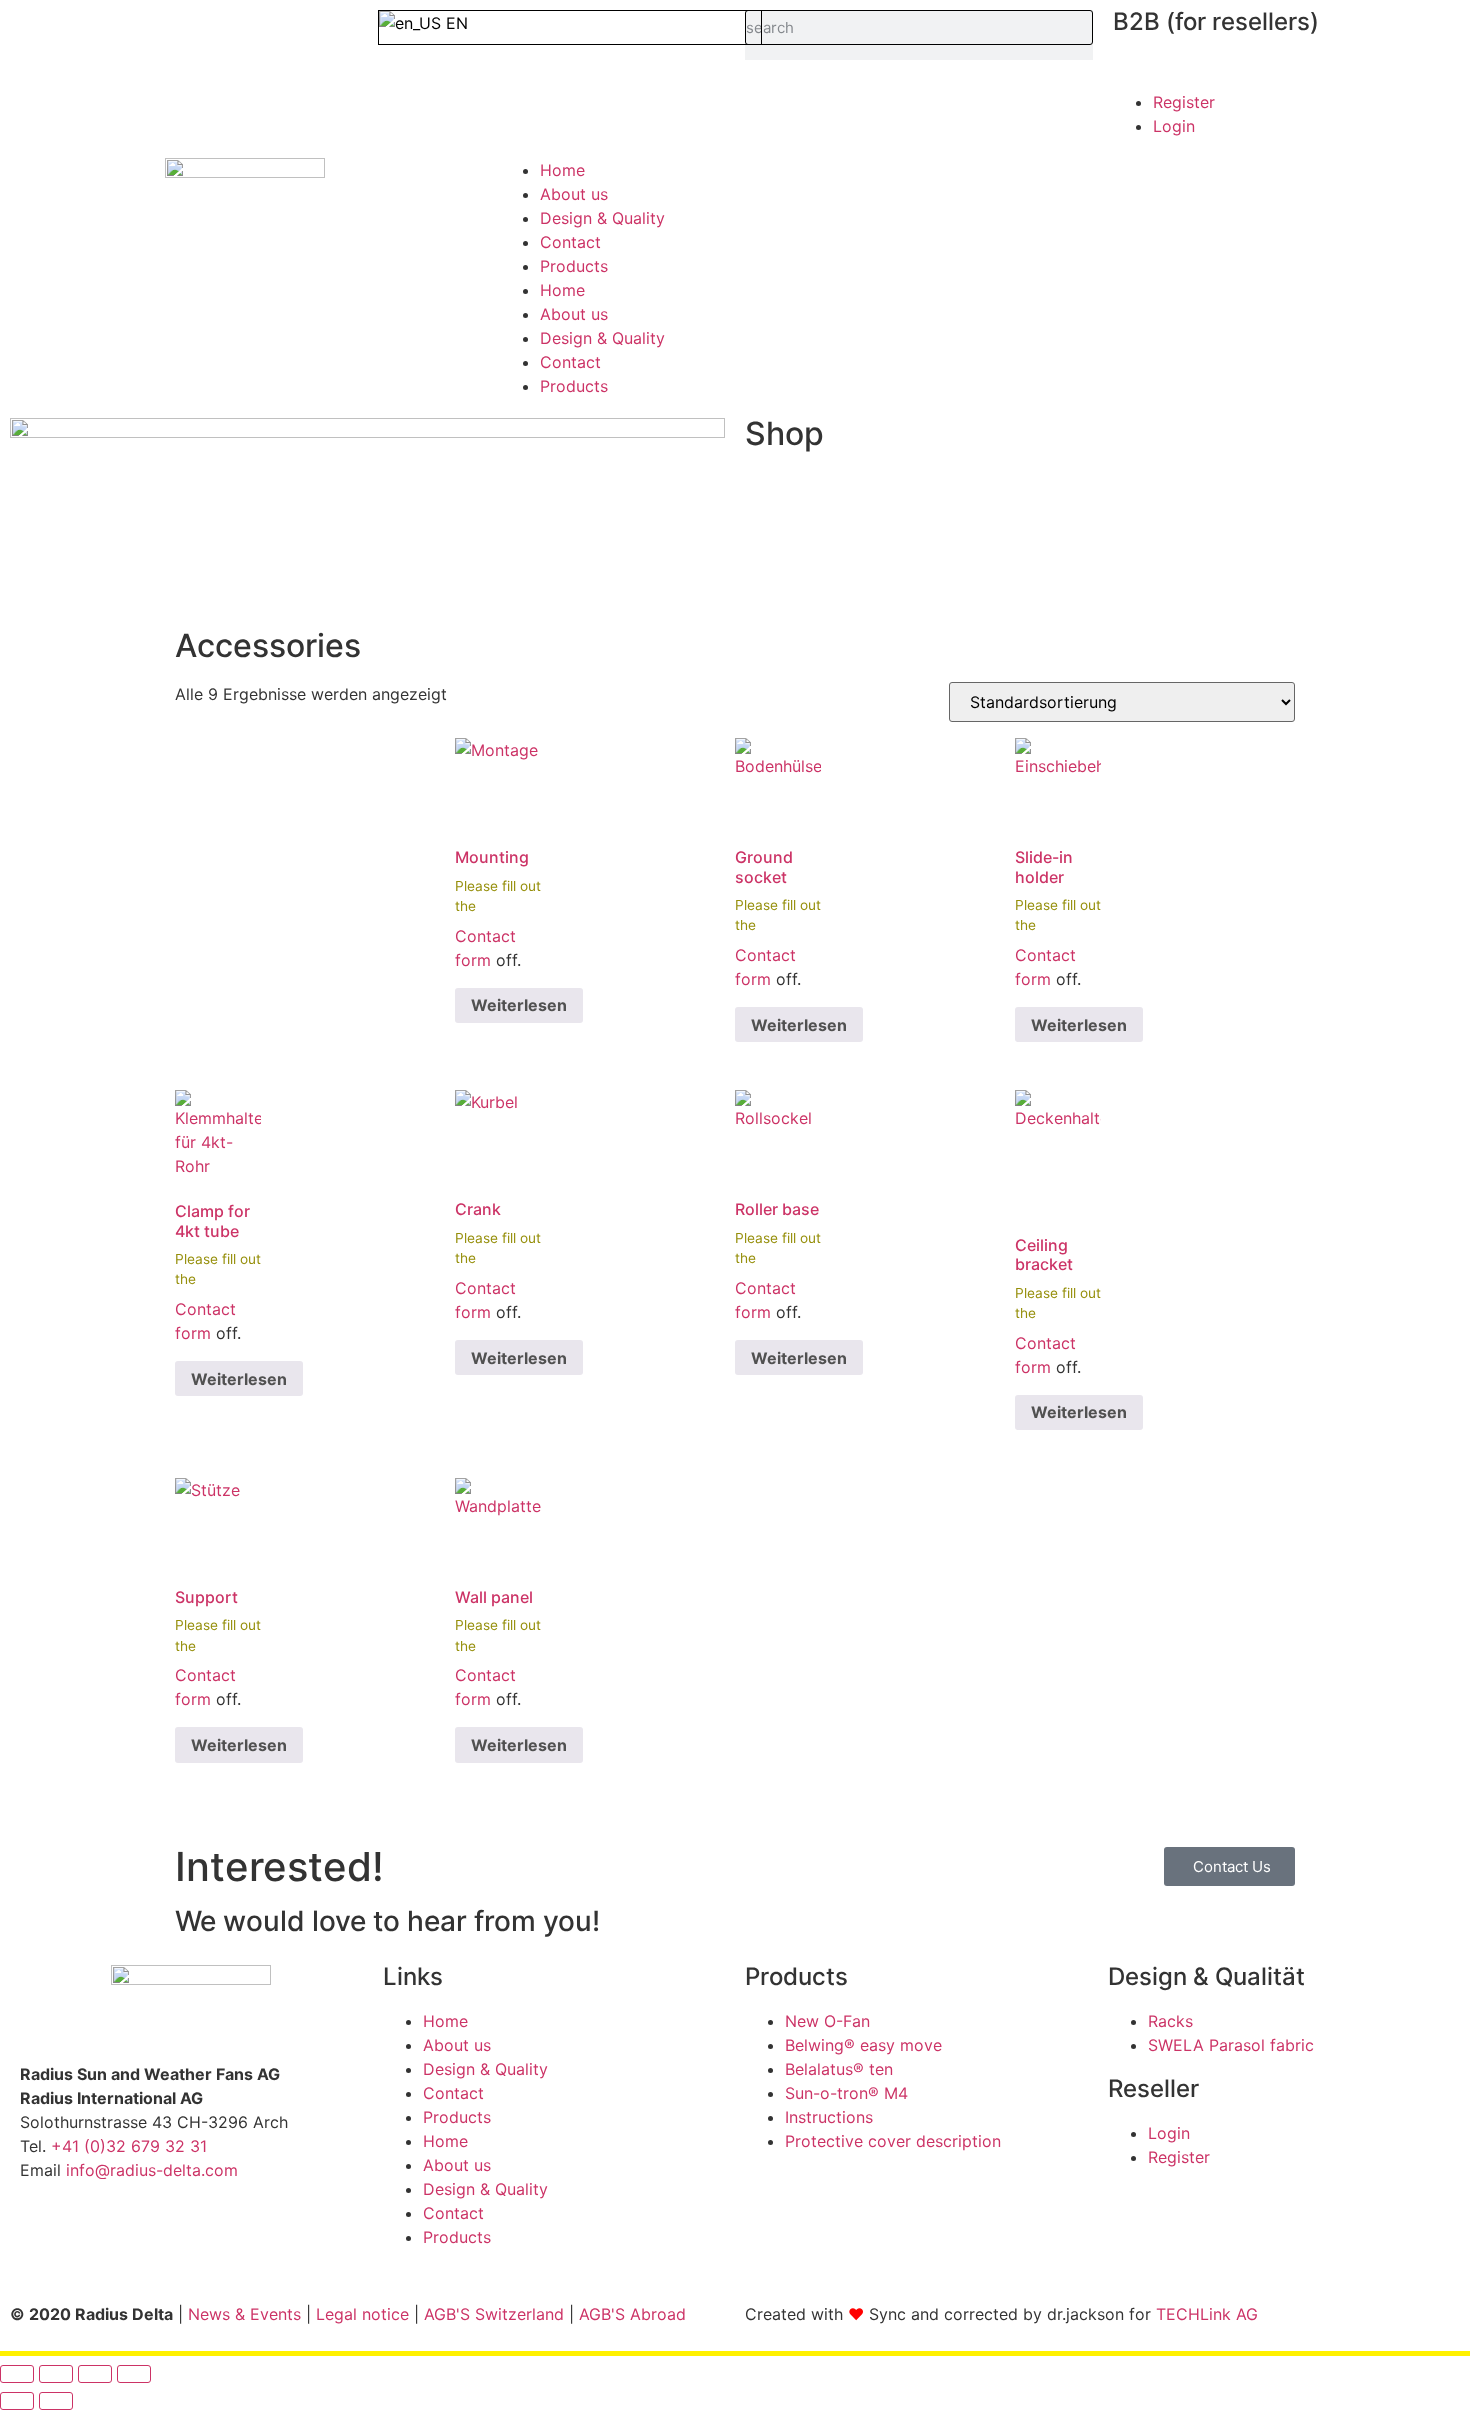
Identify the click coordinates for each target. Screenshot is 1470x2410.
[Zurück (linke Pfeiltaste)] (17, 2401)
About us (574, 194)
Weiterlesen (519, 1005)
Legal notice (362, 2314)
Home (562, 170)
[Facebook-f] (45, 2241)
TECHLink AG (1207, 2314)
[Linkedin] (155, 2241)
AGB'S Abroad (632, 2314)
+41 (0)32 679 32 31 (129, 2146)
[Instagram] (100, 2241)
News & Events (244, 2314)
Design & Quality (602, 218)
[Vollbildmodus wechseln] (56, 2374)
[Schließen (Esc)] (134, 2374)
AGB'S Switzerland (494, 2314)
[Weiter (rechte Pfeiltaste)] (56, 2401)
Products (574, 266)
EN (454, 23)
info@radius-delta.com (152, 2170)
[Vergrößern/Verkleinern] (17, 2374)
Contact (570, 242)
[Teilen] (95, 2374)
